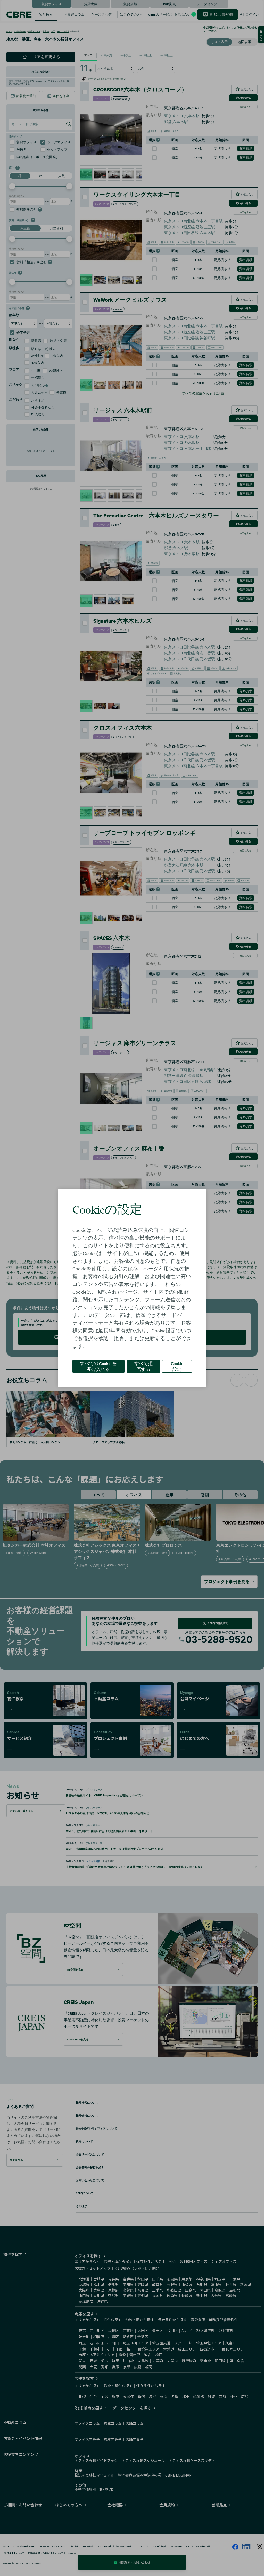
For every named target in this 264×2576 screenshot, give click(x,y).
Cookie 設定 (177, 1366)
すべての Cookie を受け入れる (98, 1366)
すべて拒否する (143, 1366)
